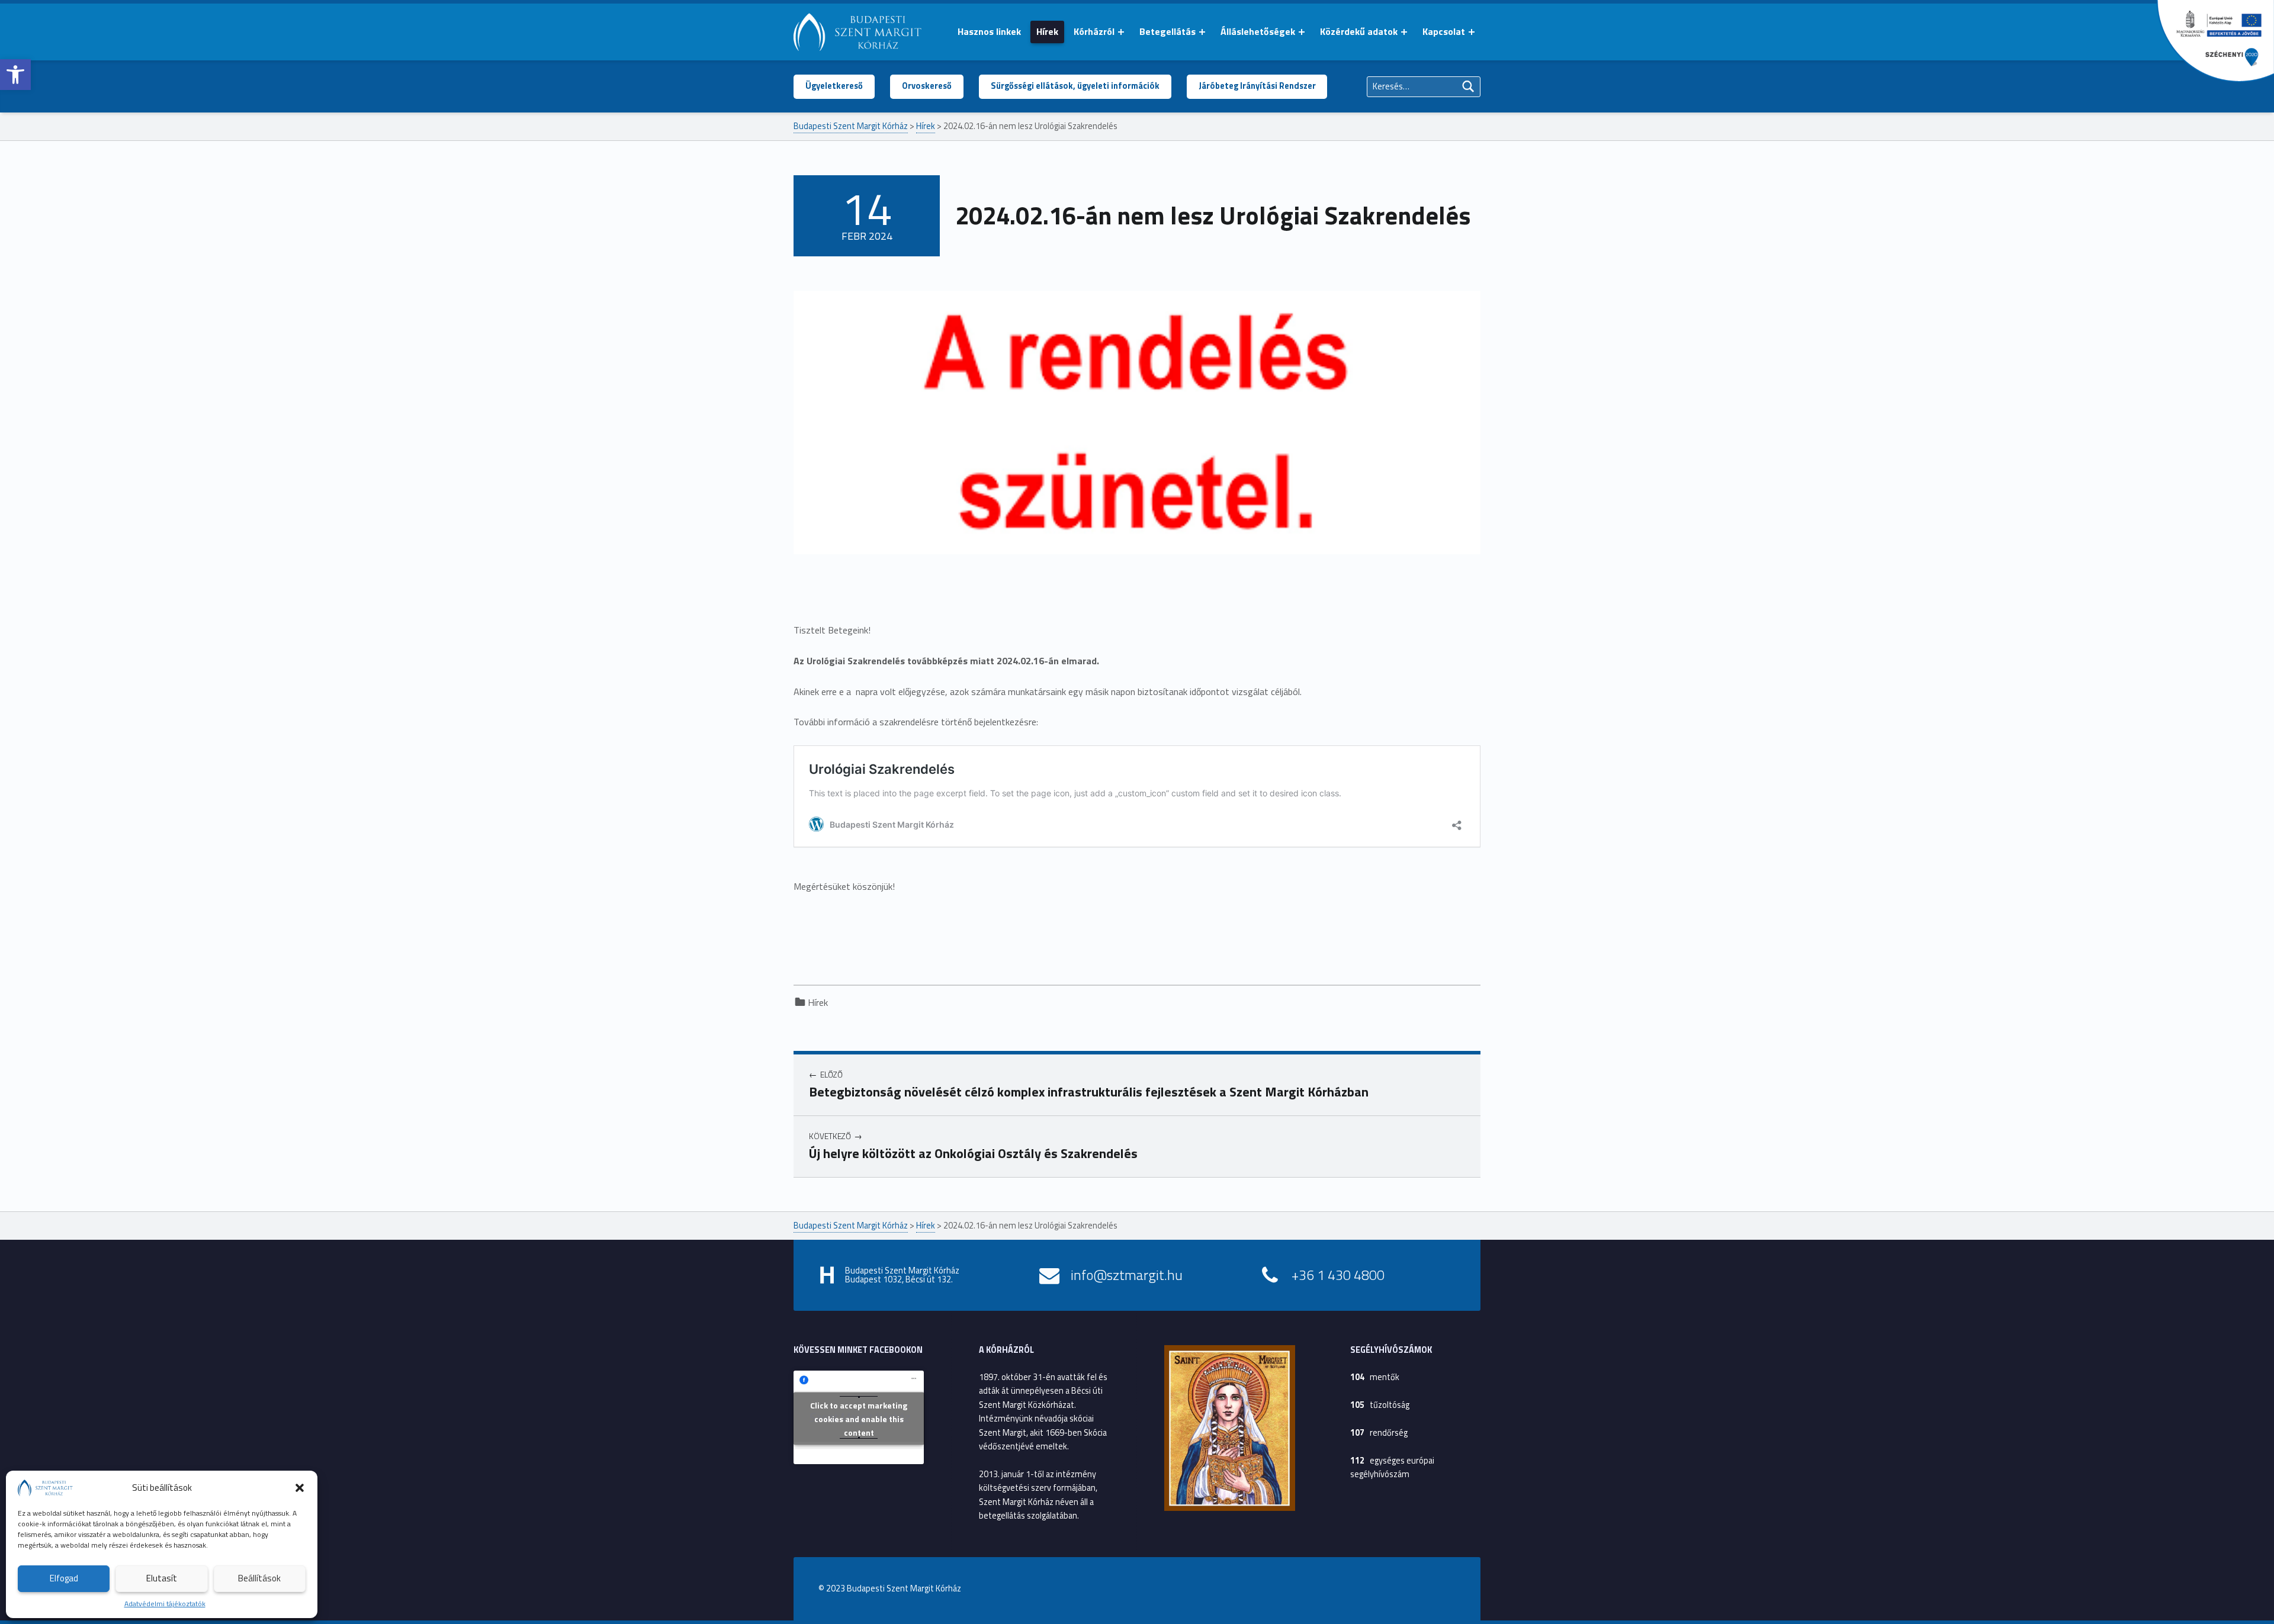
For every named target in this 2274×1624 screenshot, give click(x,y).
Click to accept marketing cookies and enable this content (859, 1418)
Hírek (1047, 31)
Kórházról (1094, 31)
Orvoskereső (927, 86)
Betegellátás (1167, 31)
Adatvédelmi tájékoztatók (165, 1604)
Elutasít (162, 1578)
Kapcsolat (1444, 31)
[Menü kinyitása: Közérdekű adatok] (1404, 32)
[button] (15, 75)
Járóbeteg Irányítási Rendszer (1257, 86)
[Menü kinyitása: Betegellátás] (1202, 32)
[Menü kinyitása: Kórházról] (1121, 32)
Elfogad (64, 1578)
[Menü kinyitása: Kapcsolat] (1472, 32)
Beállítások (259, 1578)
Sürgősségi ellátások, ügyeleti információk (1075, 86)
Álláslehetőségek (1258, 31)
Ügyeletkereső (834, 86)
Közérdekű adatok (1359, 31)
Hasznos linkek (989, 31)
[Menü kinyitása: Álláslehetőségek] (1302, 32)
